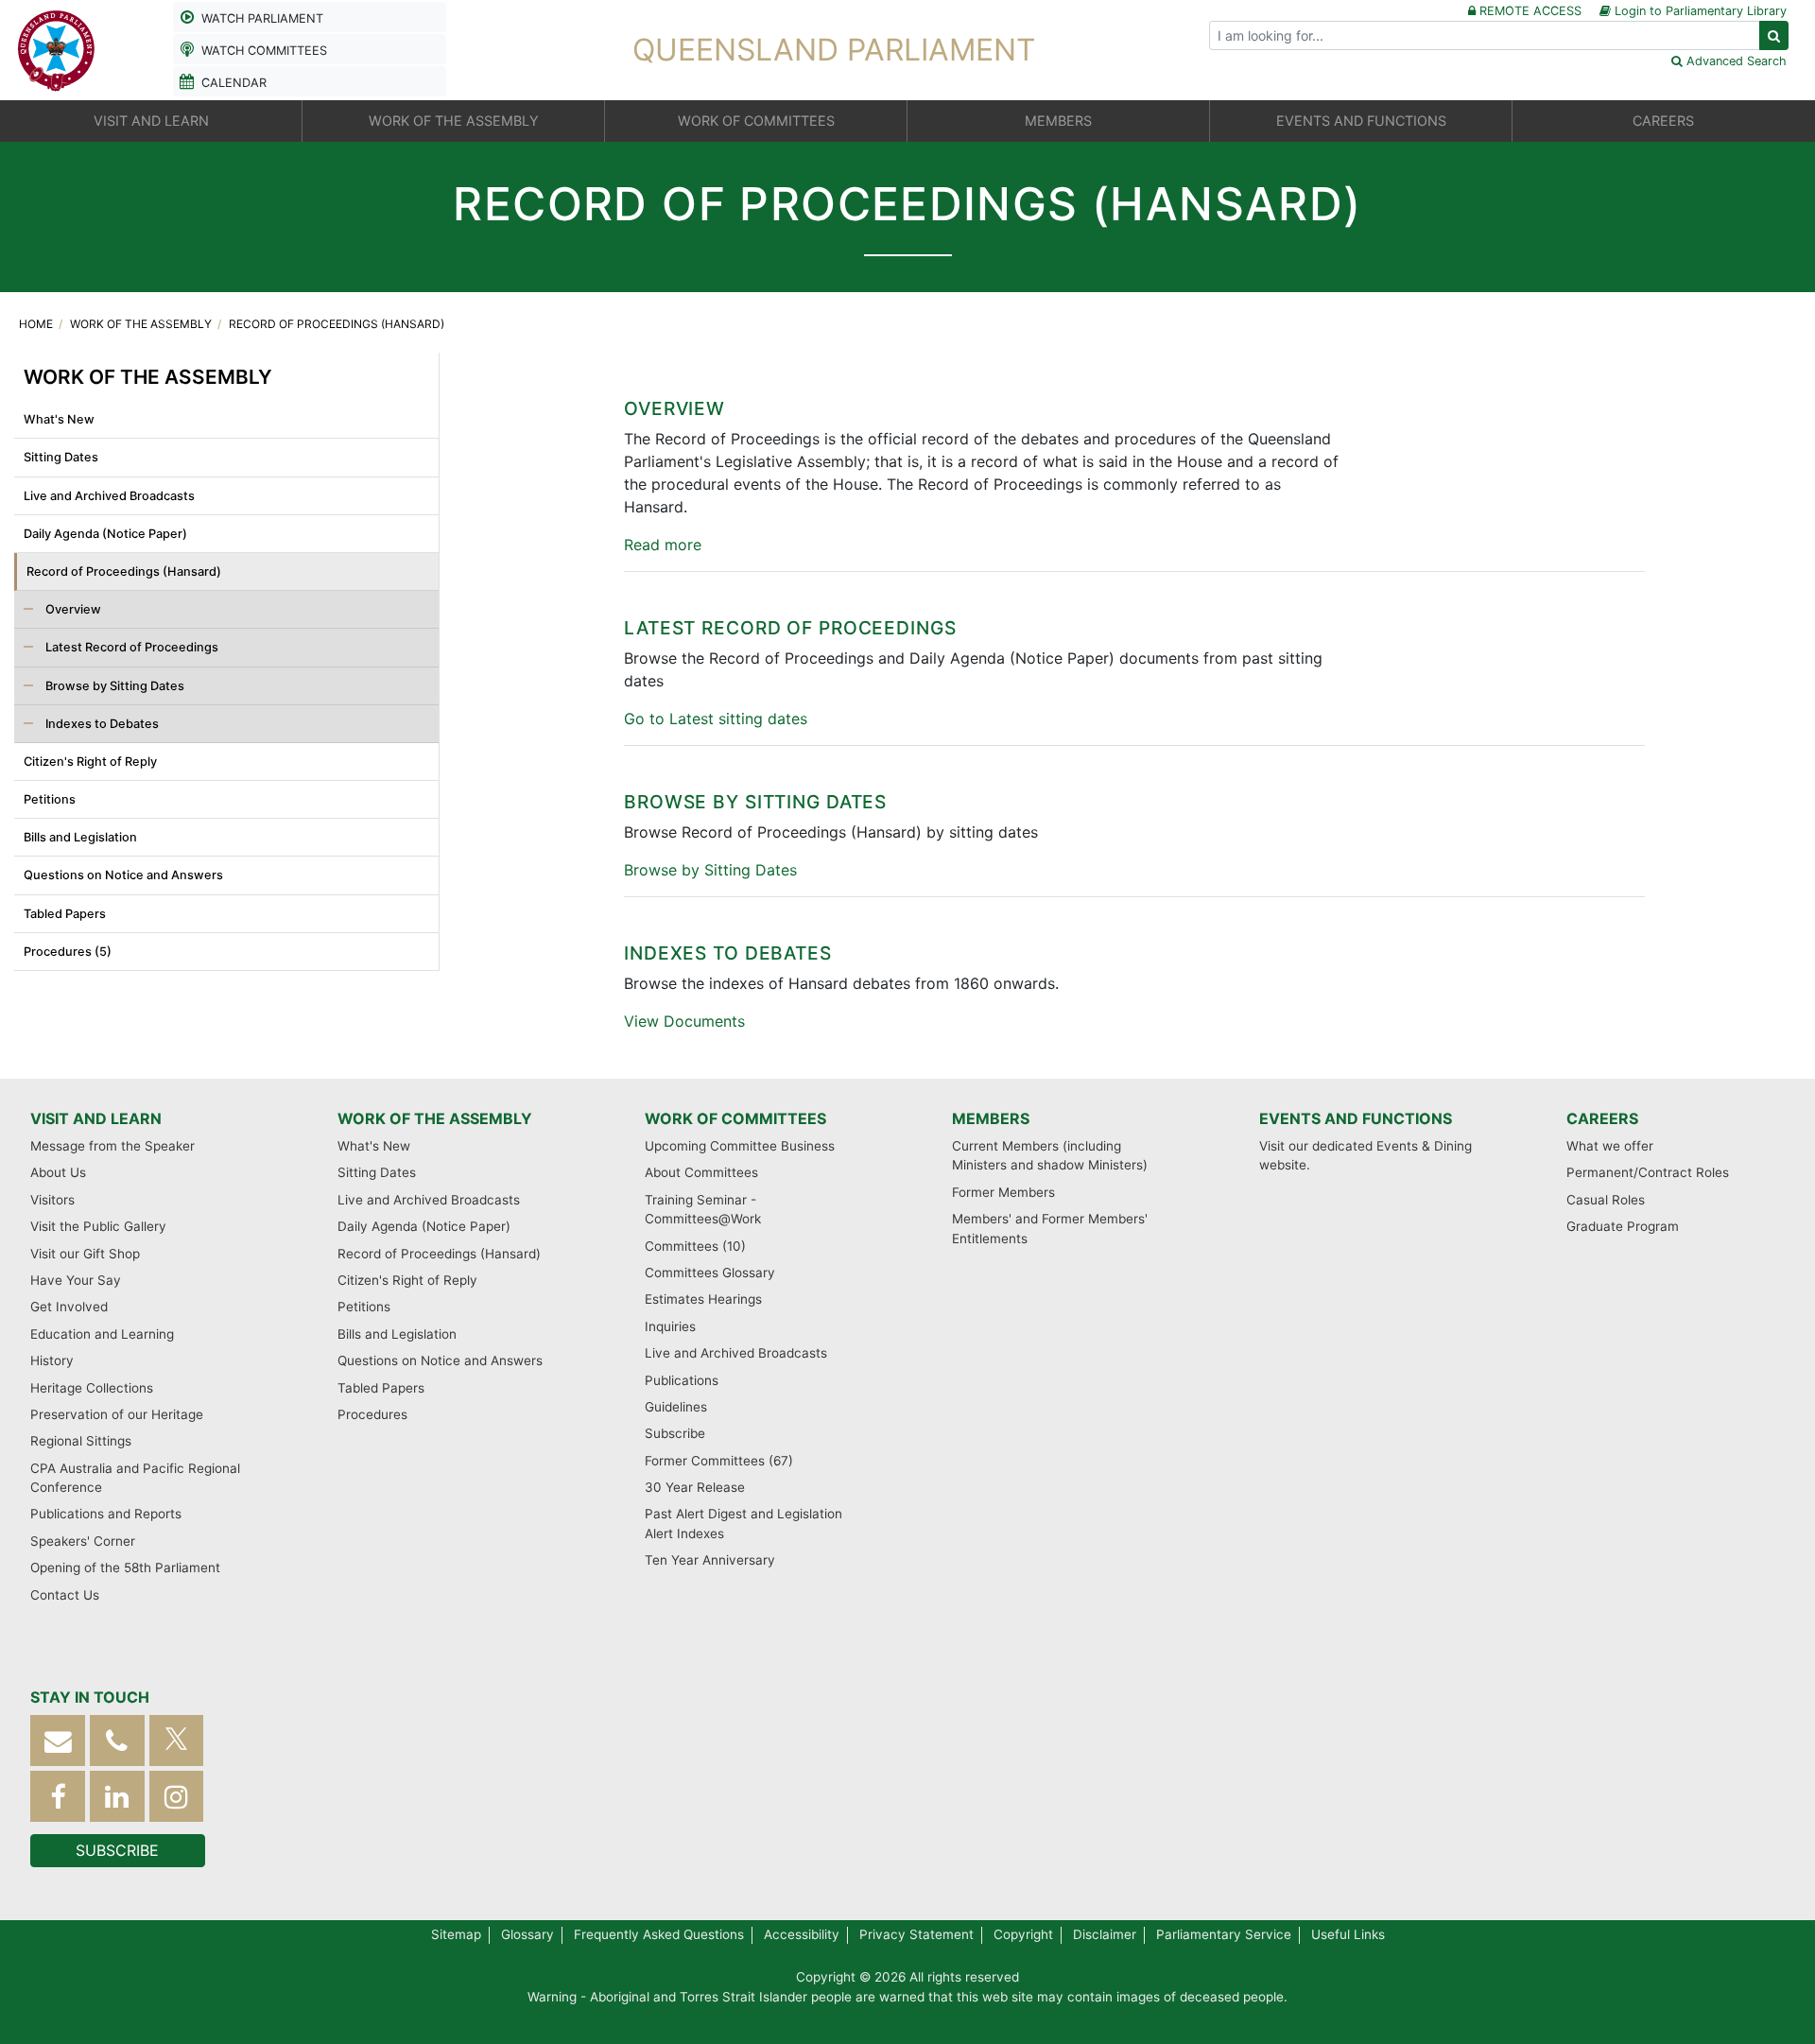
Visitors (52, 1200)
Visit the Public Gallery (98, 1226)
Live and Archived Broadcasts (109, 496)
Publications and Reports (106, 1514)
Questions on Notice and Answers (123, 875)
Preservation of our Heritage (117, 1414)
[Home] (57, 48)
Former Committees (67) (719, 1461)
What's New (59, 419)
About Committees (701, 1172)
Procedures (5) (68, 952)
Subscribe (675, 1433)
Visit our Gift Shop (85, 1254)
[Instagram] (177, 1797)
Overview (72, 609)
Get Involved (69, 1307)
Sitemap (456, 1934)
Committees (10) (695, 1246)
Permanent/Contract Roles (1648, 1172)
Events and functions (1356, 1118)
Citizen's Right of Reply (90, 762)
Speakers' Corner (83, 1541)
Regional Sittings (81, 1441)
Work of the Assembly (142, 324)
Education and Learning (102, 1334)
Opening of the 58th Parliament (125, 1568)
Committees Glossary (710, 1273)
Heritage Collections (92, 1388)
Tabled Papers (65, 914)
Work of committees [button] (756, 121)
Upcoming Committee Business (740, 1146)
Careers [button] (1663, 121)
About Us (58, 1172)
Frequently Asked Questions (659, 1934)
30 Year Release (695, 1487)
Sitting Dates (61, 457)
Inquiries (670, 1326)
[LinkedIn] (117, 1797)
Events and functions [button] (1361, 121)
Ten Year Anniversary (710, 1560)
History (52, 1360)
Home (37, 324)
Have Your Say (76, 1280)
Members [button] (1058, 121)
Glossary (527, 1934)
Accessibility (802, 1934)
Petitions (50, 799)
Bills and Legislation (80, 837)
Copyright (1023, 1934)
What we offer (1610, 1146)
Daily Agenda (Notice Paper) (105, 534)
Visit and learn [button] (151, 121)
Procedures (372, 1414)
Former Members (1003, 1192)
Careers (1602, 1118)
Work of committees (735, 1118)
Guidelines (676, 1407)
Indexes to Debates (101, 724)
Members (991, 1118)
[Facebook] (58, 1797)
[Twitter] (177, 1741)
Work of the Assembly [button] (454, 121)
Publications (682, 1380)
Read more (663, 545)
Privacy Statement (916, 1934)
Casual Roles (1606, 1200)
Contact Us (65, 1595)
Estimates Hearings (703, 1299)
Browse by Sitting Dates (113, 686)
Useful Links (1348, 1934)
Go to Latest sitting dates (716, 719)
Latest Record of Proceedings (130, 647)
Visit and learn (96, 1118)
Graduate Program (1623, 1226)
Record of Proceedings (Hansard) (337, 324)
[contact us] (58, 1741)
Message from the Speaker (112, 1146)
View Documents (684, 1021)
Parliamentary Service (1224, 1934)
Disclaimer (1105, 1934)
